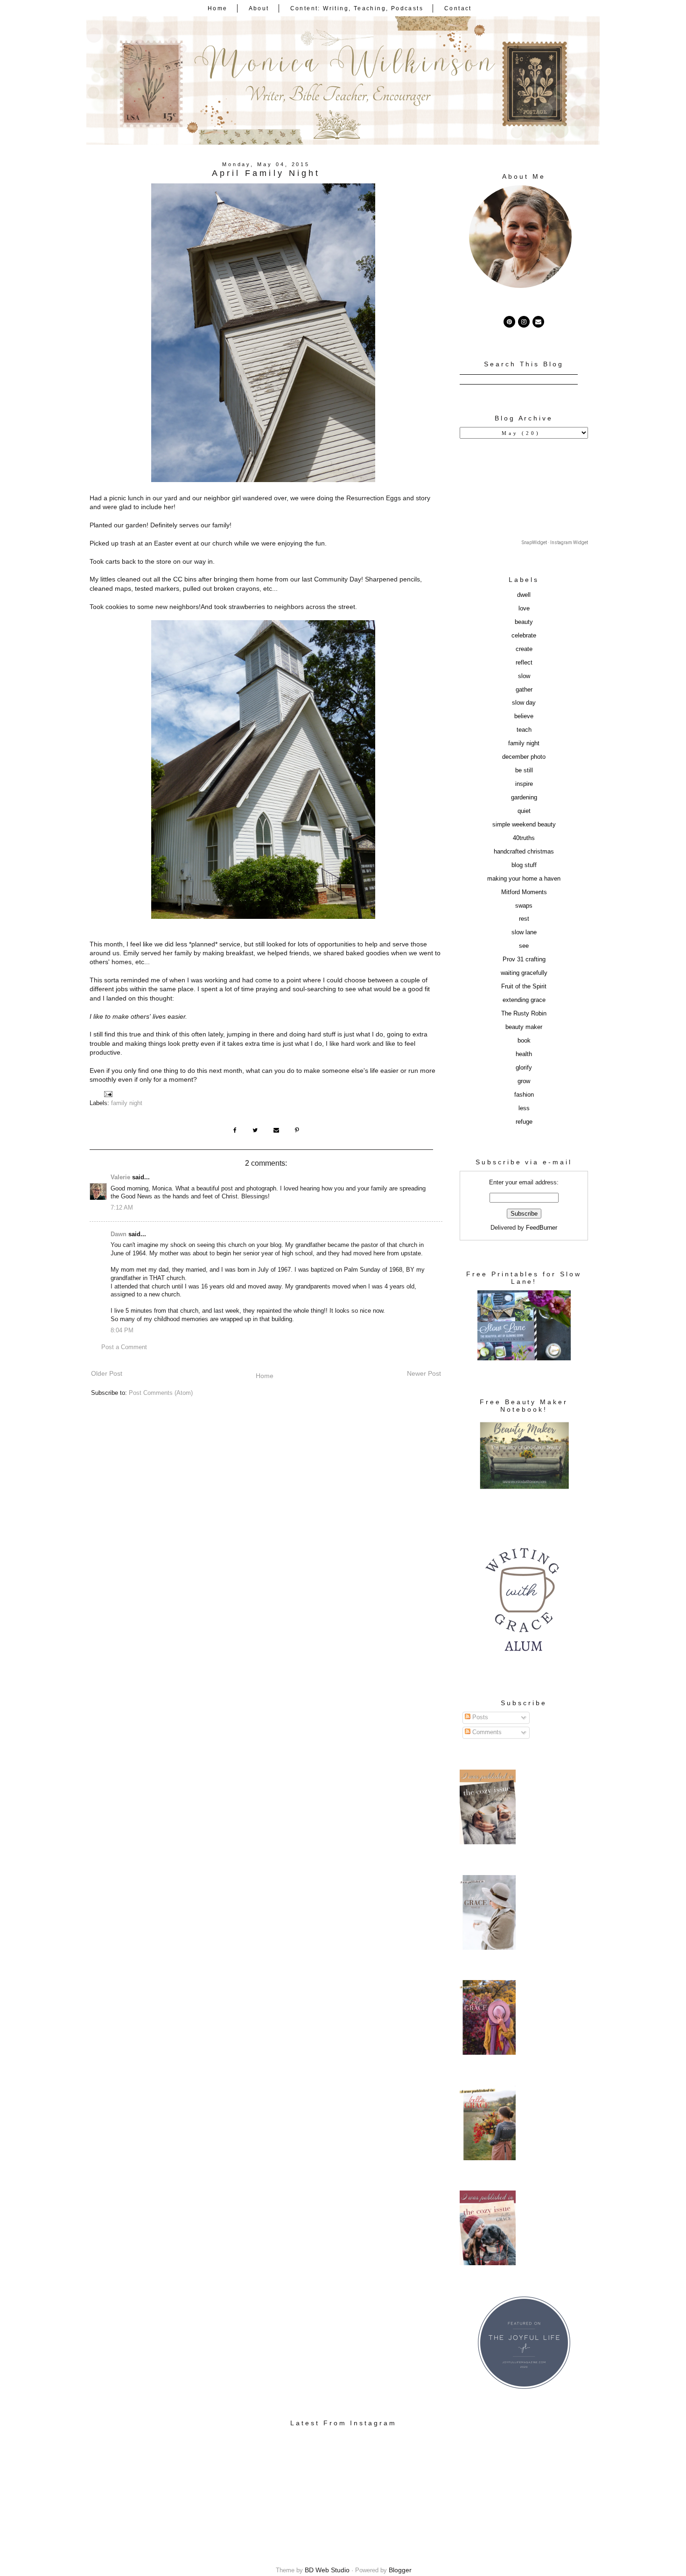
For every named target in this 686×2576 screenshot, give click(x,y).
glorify (524, 1068)
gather (524, 690)
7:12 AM (122, 1208)
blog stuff (524, 865)
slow (524, 676)
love (524, 609)
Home (218, 8)
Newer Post (424, 1373)
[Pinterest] (509, 322)
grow (524, 1081)
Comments (486, 1732)
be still (524, 770)
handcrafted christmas (524, 852)
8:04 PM (122, 1330)
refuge (524, 1122)
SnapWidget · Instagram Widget (555, 542)
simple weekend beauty (524, 825)
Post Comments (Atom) (161, 1393)
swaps (524, 906)
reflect (524, 663)
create (524, 649)
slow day (524, 703)
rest (524, 919)
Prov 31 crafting (524, 959)
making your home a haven (524, 879)
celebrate (524, 636)
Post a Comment (124, 1347)
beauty (524, 622)
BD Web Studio (327, 2570)
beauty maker (524, 1027)
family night (127, 1103)
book (524, 1041)
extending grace (524, 1000)
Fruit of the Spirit (524, 987)
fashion (524, 1095)
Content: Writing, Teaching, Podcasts (357, 8)
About (259, 8)
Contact (458, 8)
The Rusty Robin (524, 1014)
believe (524, 716)
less (524, 1108)
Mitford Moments (524, 892)
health (524, 1054)
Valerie (120, 1177)
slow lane (524, 932)
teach (524, 730)
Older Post (107, 1373)
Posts (479, 1717)
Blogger (400, 2570)
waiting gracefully (524, 973)
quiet (524, 811)
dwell (524, 595)
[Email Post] (108, 1094)
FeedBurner (542, 1228)
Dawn (119, 1234)
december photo (524, 757)
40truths (524, 838)
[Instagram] (524, 322)
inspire (524, 784)
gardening (524, 798)
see (524, 946)
